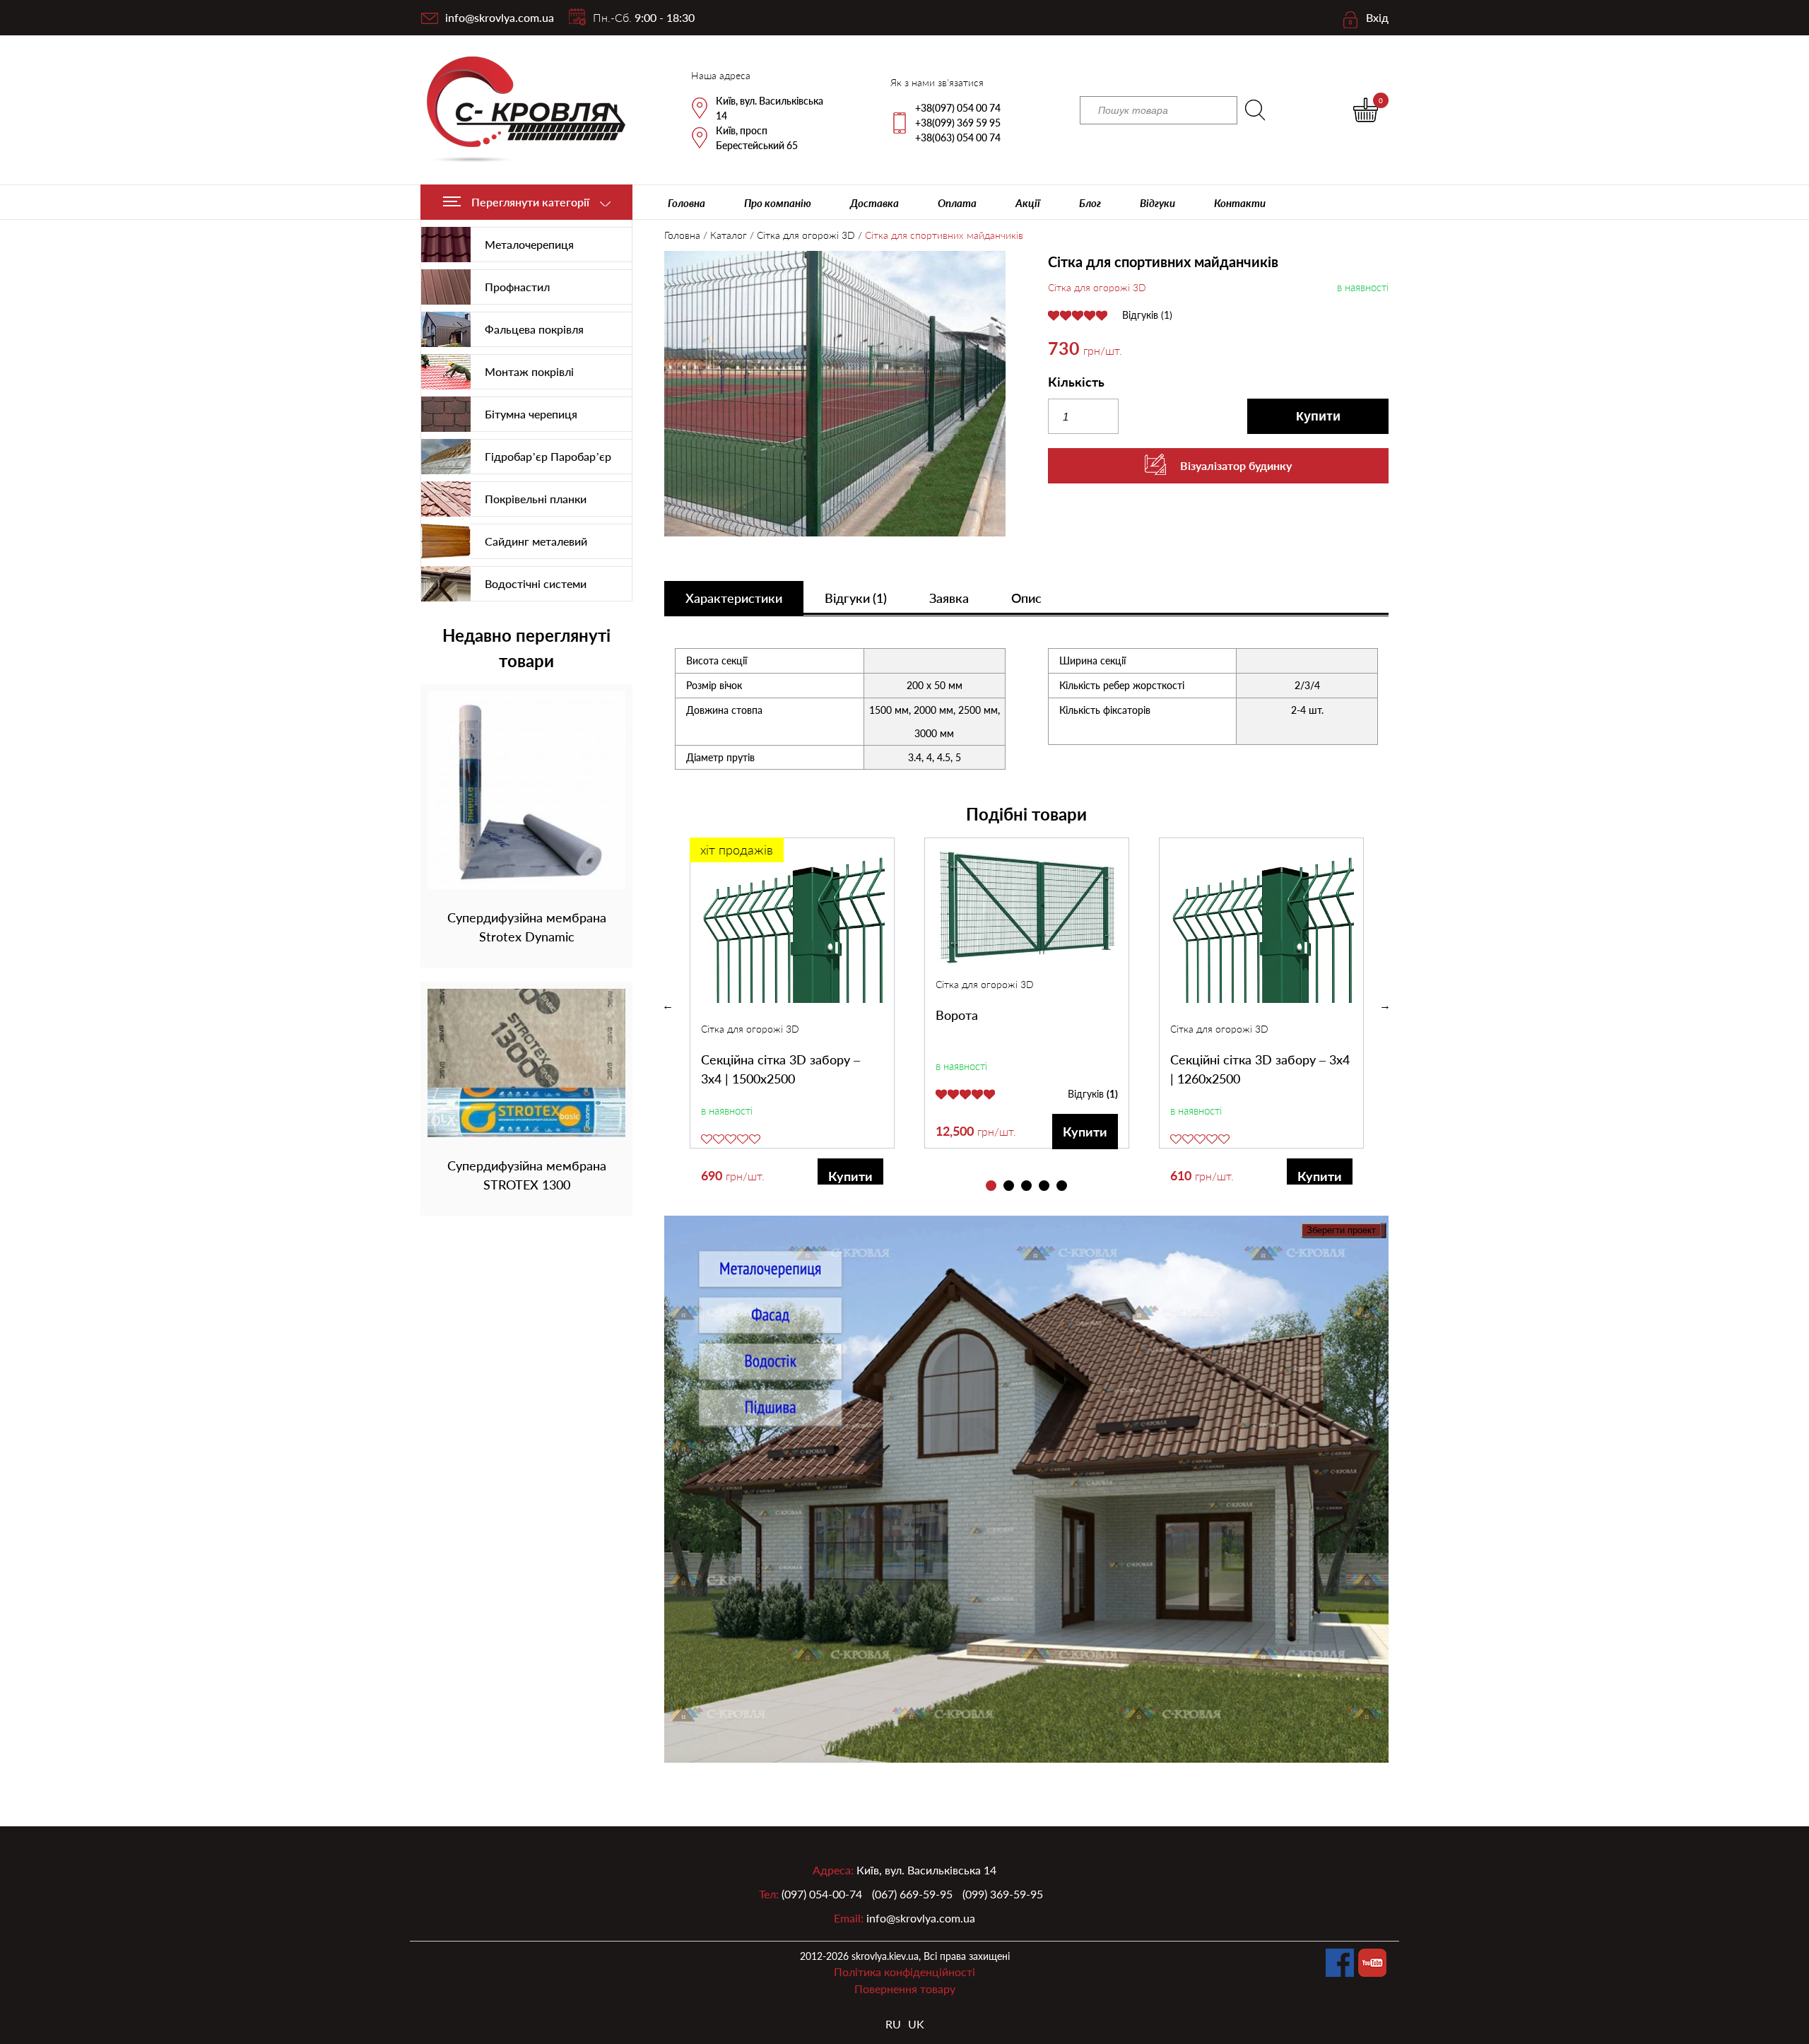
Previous (668, 1006)
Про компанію (778, 203)
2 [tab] (1009, 1186)
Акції (1028, 203)
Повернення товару (905, 1989)
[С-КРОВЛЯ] (518, 110)
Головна (687, 203)
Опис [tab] (1026, 598)
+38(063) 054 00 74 (958, 137)
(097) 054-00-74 (822, 1894)
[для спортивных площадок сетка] (835, 396)
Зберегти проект (1341, 1230)
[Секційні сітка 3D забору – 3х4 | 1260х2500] (1262, 930)
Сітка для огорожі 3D (806, 235)
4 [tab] (1044, 1186)
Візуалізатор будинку (1236, 465)
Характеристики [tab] (734, 598)
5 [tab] (1062, 1186)
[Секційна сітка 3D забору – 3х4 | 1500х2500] (793, 930)
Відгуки (1157, 203)
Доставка (874, 203)
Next (1385, 1006)
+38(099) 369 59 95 (958, 123)
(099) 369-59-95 (1003, 1894)
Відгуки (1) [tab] (856, 598)
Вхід (1377, 17)
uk (916, 2024)
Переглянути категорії (530, 202)
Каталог (729, 235)
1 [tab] (991, 1186)
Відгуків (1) (1147, 315)
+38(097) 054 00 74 (958, 108)
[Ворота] (1027, 908)
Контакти (1240, 203)
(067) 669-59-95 (912, 1894)
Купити (1318, 416)
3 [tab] (1026, 1186)
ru (893, 2024)
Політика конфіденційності (904, 1972)
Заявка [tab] (949, 598)
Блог (1090, 203)
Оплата (957, 203)
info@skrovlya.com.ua (500, 17)
